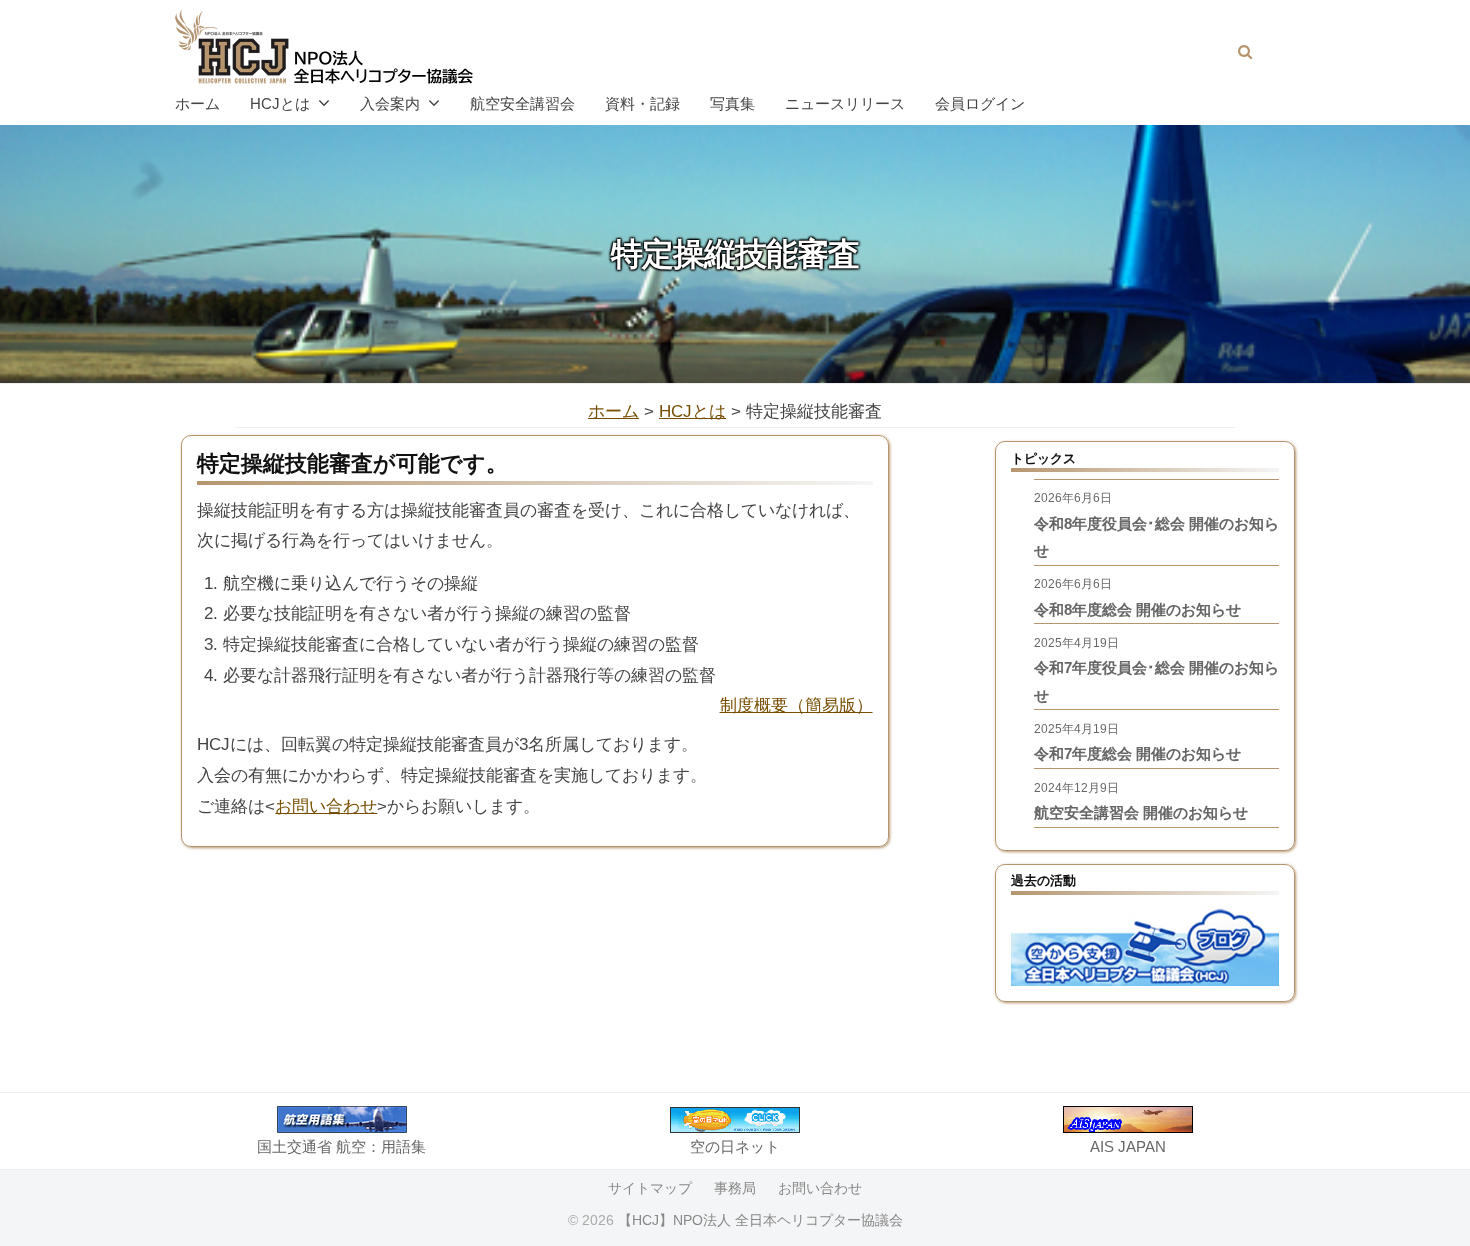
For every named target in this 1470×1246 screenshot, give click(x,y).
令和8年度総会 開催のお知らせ (1137, 609)
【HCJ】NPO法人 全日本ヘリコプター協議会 (760, 1220)
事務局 (735, 1188)
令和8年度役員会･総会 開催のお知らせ (1156, 537)
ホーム (197, 103)
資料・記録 (642, 103)
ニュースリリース (845, 103)
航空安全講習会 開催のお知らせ (1141, 812)
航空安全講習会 (522, 103)
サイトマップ (650, 1188)
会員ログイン (980, 103)
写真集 (732, 103)
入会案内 (390, 103)
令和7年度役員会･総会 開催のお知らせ (1156, 681)
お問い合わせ (326, 806)
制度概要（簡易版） (796, 705)
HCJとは (280, 103)
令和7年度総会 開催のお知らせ (1137, 753)
